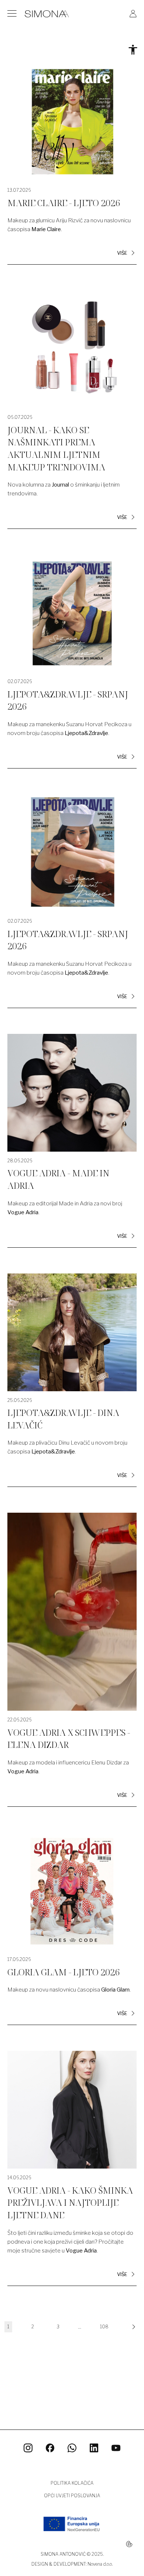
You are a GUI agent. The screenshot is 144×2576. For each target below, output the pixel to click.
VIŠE (122, 253)
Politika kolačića (72, 2483)
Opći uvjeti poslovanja (72, 2496)
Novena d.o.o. (100, 2564)
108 (104, 2327)
